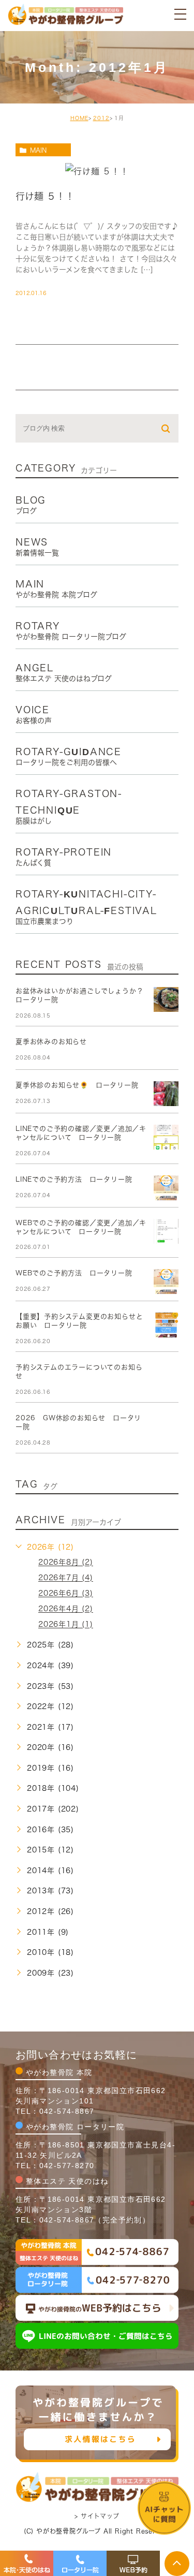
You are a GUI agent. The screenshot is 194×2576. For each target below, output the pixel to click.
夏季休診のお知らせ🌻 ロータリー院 (77, 1085)
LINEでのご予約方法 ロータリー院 (74, 1179)
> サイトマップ (97, 2516)
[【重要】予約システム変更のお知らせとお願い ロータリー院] (166, 1325)
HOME (79, 118)
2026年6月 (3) (66, 1594)
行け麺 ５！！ (45, 196)
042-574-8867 (67, 2111)
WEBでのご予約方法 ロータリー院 (74, 1273)
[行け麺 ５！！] (97, 170)
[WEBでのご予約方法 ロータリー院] (166, 1282)
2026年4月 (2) (66, 1609)
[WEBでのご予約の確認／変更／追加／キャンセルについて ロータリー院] (166, 1231)
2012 (101, 118)
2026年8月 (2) (66, 1563)
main (38, 150)
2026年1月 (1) (66, 1625)
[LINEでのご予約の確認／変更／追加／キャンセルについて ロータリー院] (166, 1137)
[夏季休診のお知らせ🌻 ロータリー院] (166, 1094)
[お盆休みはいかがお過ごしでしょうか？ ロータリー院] (166, 999)
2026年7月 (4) (66, 1578)
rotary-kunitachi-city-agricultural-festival (86, 907)
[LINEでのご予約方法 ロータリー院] (166, 1188)
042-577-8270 (67, 2166)
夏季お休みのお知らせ (51, 1042)
